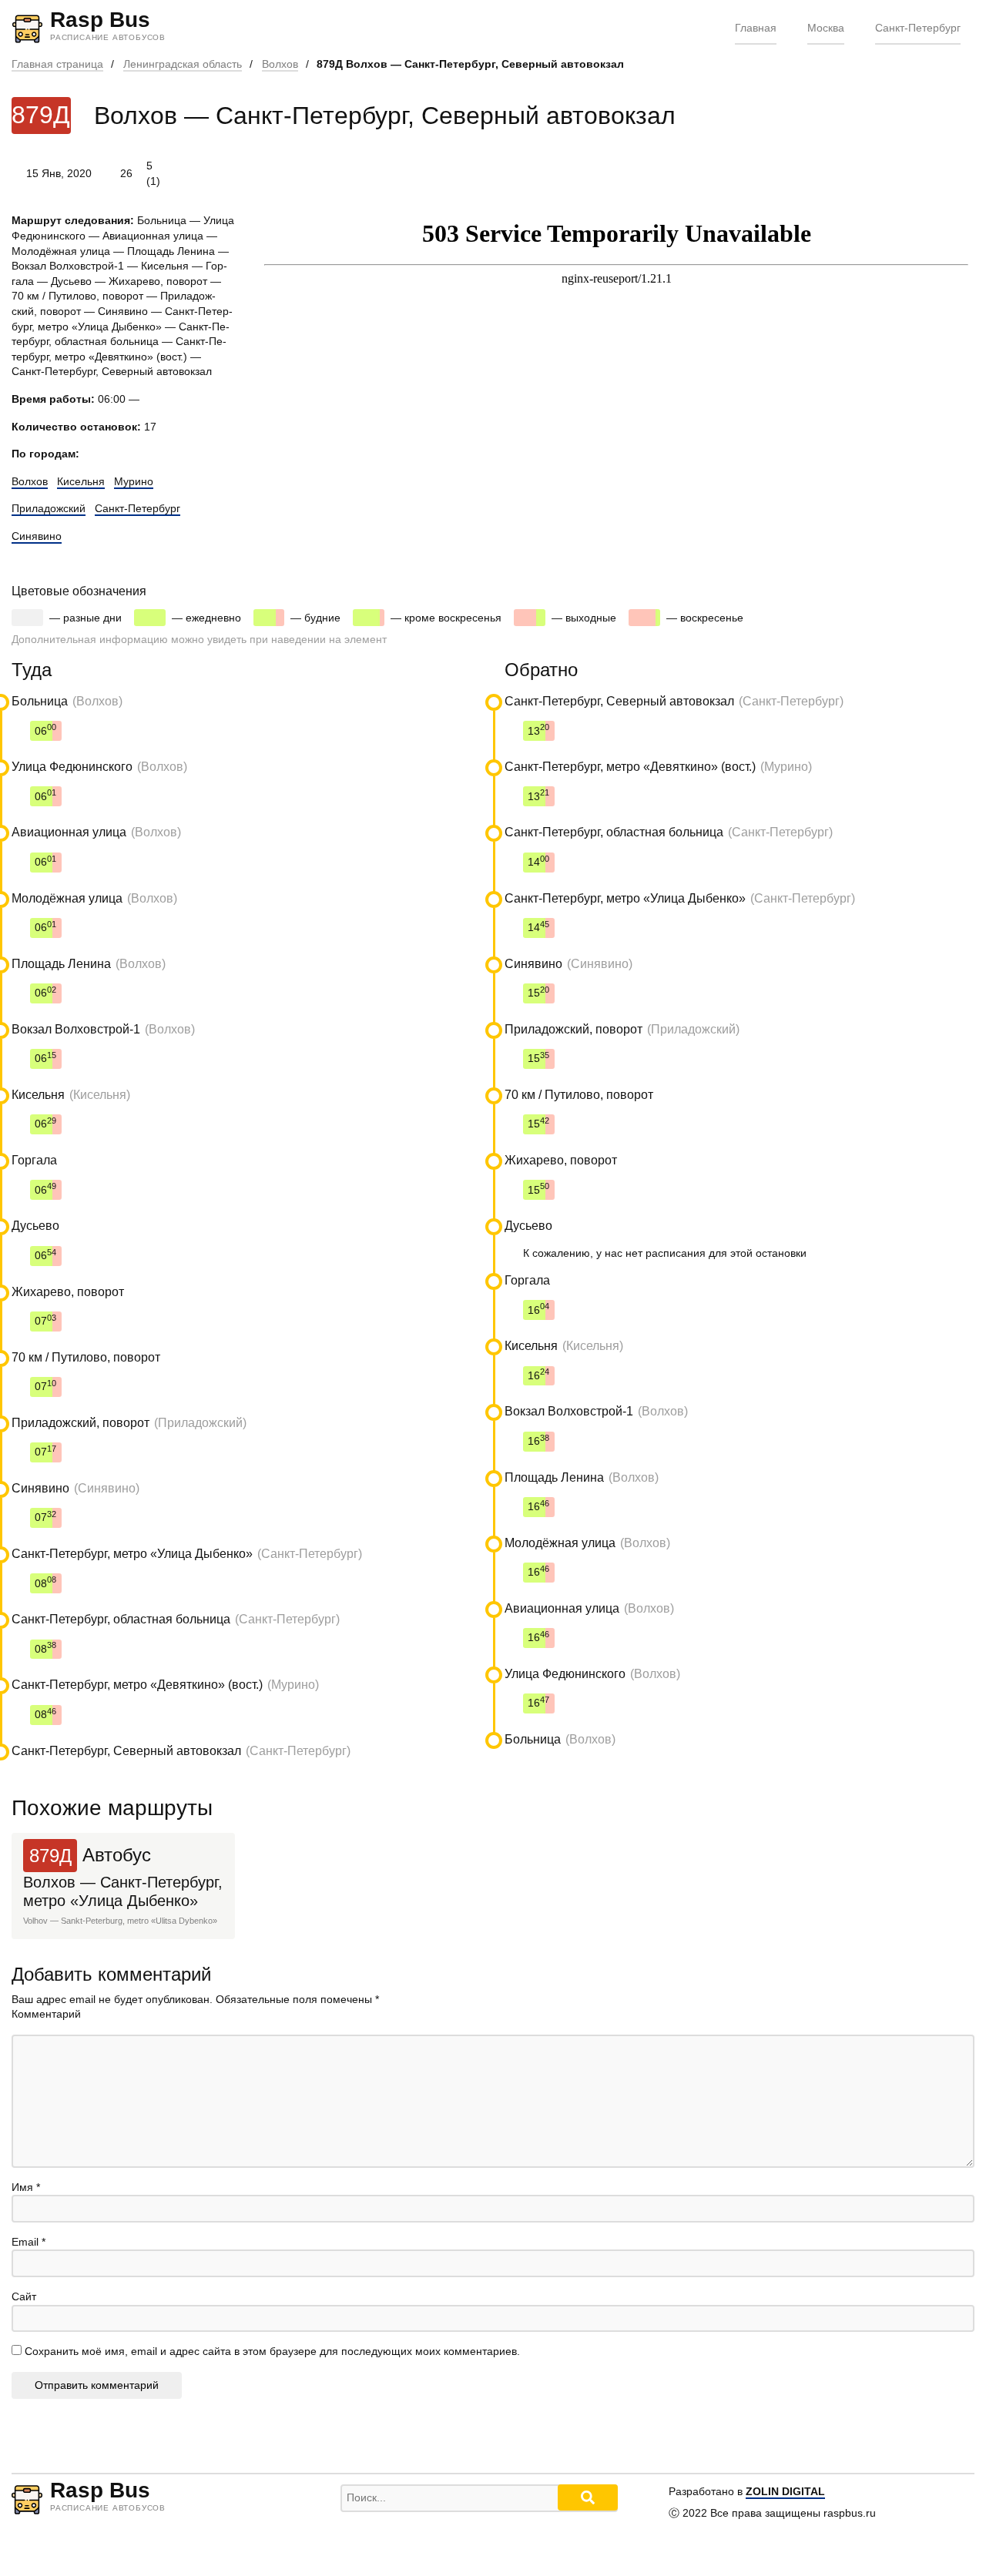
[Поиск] (588, 2497)
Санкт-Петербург (918, 28)
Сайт (24, 2296)
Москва (826, 28)
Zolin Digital (785, 2491)
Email (29, 2242)
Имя (26, 2187)
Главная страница (57, 64)
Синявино (37, 536)
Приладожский (49, 508)
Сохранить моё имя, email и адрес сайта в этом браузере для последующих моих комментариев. (272, 2351)
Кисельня (81, 481)
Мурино (134, 481)
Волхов (280, 64)
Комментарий (46, 2014)
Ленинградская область (183, 64)
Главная (756, 28)
